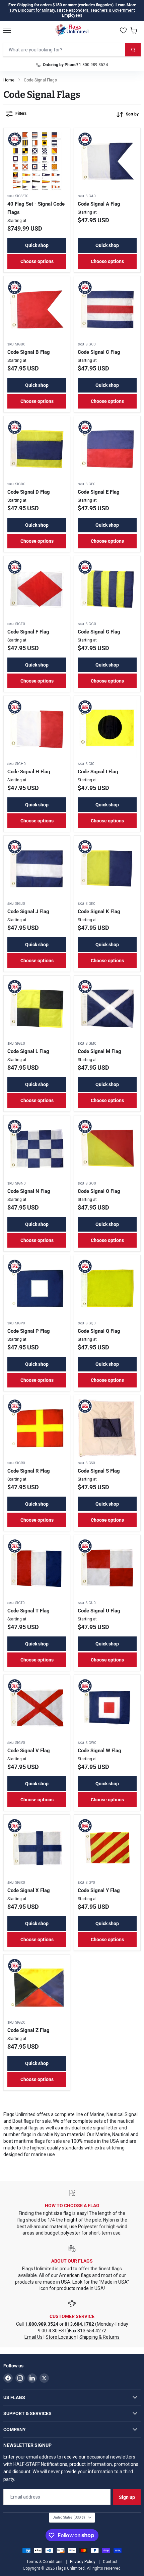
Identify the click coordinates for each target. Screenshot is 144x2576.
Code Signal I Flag (98, 772)
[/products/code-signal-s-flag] (107, 1428)
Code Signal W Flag (99, 1751)
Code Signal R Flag (29, 1471)
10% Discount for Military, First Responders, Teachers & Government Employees (72, 13)
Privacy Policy (83, 2562)
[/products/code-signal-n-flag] (37, 1148)
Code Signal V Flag (29, 1751)
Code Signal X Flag (29, 1890)
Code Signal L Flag (28, 1051)
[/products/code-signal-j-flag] (37, 869)
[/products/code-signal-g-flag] (107, 589)
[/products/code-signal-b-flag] (37, 309)
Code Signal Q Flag (99, 1331)
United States (69, 2517)
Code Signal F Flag (28, 632)
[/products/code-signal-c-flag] (107, 309)
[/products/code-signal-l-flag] (37, 1009)
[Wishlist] (123, 30)
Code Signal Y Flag (99, 1890)
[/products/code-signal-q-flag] (107, 1288)
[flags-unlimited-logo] (72, 30)
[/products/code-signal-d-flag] (37, 449)
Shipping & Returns (99, 2337)
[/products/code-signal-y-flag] (107, 1848)
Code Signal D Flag (29, 492)
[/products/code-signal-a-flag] (107, 161)
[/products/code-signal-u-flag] (107, 1568)
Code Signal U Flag (99, 1611)
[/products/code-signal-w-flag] (107, 1708)
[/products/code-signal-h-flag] (37, 729)
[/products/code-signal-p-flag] (37, 1288)
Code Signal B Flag (29, 352)
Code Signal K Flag (99, 912)
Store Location (61, 2337)
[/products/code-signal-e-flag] (107, 449)
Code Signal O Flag (99, 1191)
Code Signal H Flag (29, 772)
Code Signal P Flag (29, 1331)
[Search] (133, 50)
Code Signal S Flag (99, 1471)
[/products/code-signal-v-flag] (37, 1708)
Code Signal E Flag (99, 492)
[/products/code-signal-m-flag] (107, 1009)
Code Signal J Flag (28, 912)
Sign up (127, 2497)
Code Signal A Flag (99, 204)
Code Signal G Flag (99, 632)
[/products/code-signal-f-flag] (37, 589)
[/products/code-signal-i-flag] (107, 729)
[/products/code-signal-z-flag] (37, 1988)
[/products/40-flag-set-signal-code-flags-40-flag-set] (37, 161)
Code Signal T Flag (28, 1611)
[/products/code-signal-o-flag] (107, 1148)
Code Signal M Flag (99, 1051)
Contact (110, 2562)
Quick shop (37, 245)
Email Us (33, 2337)
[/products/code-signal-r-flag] (37, 1428)
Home (9, 80)
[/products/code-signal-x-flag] (37, 1848)
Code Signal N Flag (29, 1191)
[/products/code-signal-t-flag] (37, 1568)
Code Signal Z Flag (28, 2030)
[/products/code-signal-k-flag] (107, 869)
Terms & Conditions (45, 2562)
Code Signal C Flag (99, 352)
